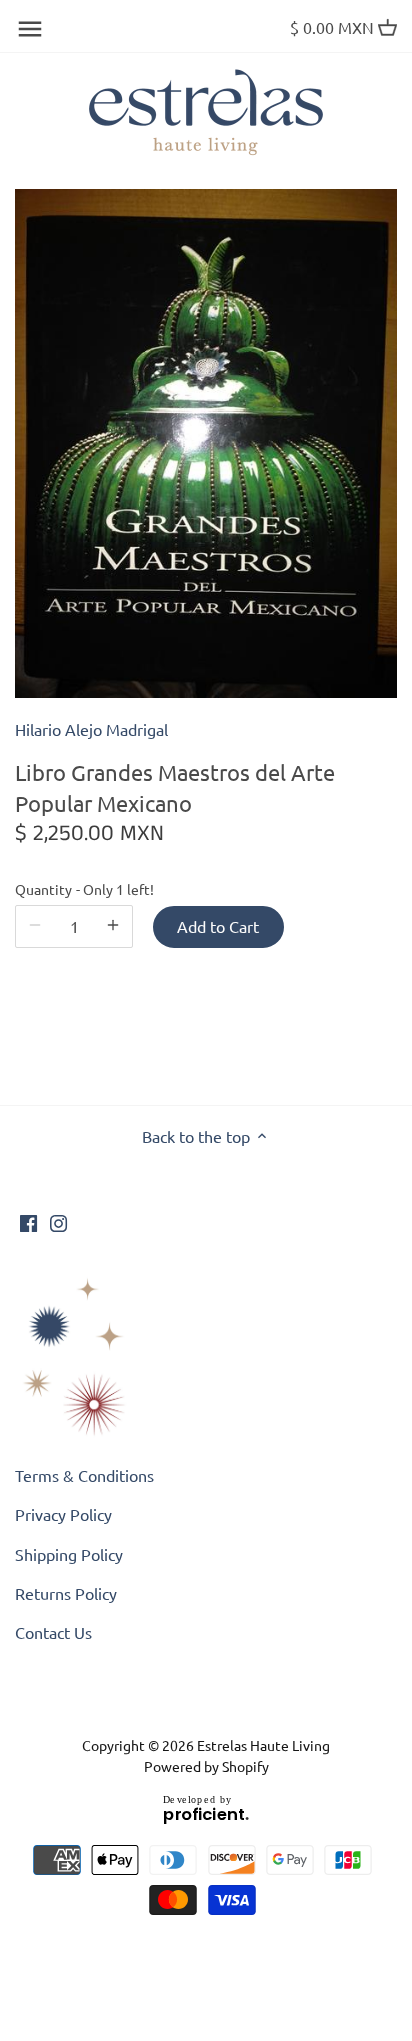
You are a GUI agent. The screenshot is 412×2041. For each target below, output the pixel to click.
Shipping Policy (69, 1554)
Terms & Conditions (84, 1475)
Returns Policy (66, 1593)
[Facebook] (28, 1221)
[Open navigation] (30, 29)
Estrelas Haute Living (263, 1745)
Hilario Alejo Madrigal (91, 729)
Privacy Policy (63, 1514)
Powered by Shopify (206, 1766)
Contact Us (53, 1632)
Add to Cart (218, 926)
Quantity (74, 889)
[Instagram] (58, 1221)
